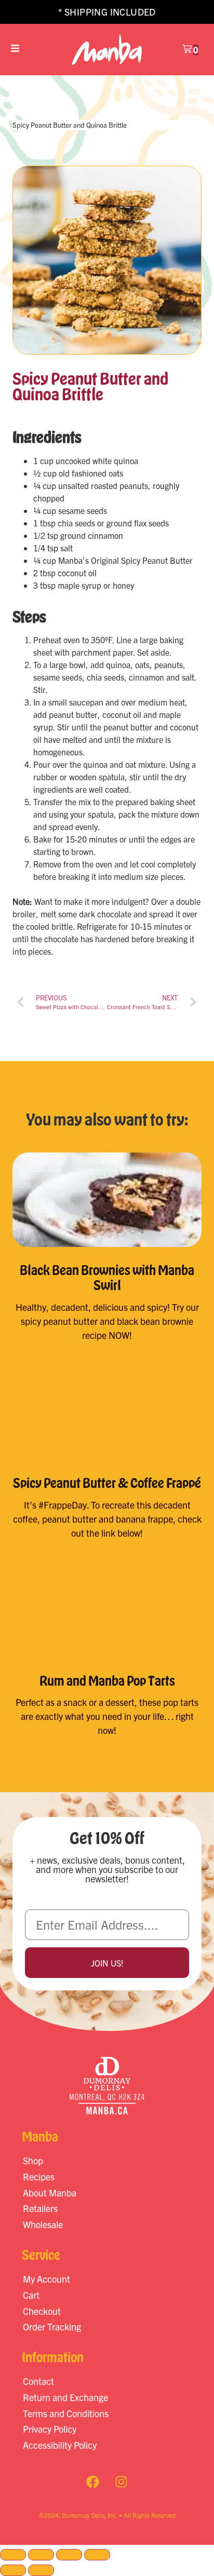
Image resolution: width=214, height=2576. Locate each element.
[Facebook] (93, 2482)
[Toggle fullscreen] (41, 2555)
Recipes (39, 2177)
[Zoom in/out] (13, 2555)
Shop (33, 2160)
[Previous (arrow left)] (13, 2570)
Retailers (40, 2208)
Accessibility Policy (60, 2445)
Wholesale (43, 2224)
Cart (31, 2295)
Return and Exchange (65, 2397)
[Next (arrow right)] (41, 2570)
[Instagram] (122, 2482)
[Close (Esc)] (97, 2555)
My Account (46, 2279)
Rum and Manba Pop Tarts (107, 1680)
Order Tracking (52, 2327)
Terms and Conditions (66, 2413)
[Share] (69, 2555)
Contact (38, 2381)
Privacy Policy (50, 2429)
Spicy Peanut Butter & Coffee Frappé (107, 1483)
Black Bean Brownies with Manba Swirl (107, 1277)
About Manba (50, 2193)
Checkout (42, 2311)
